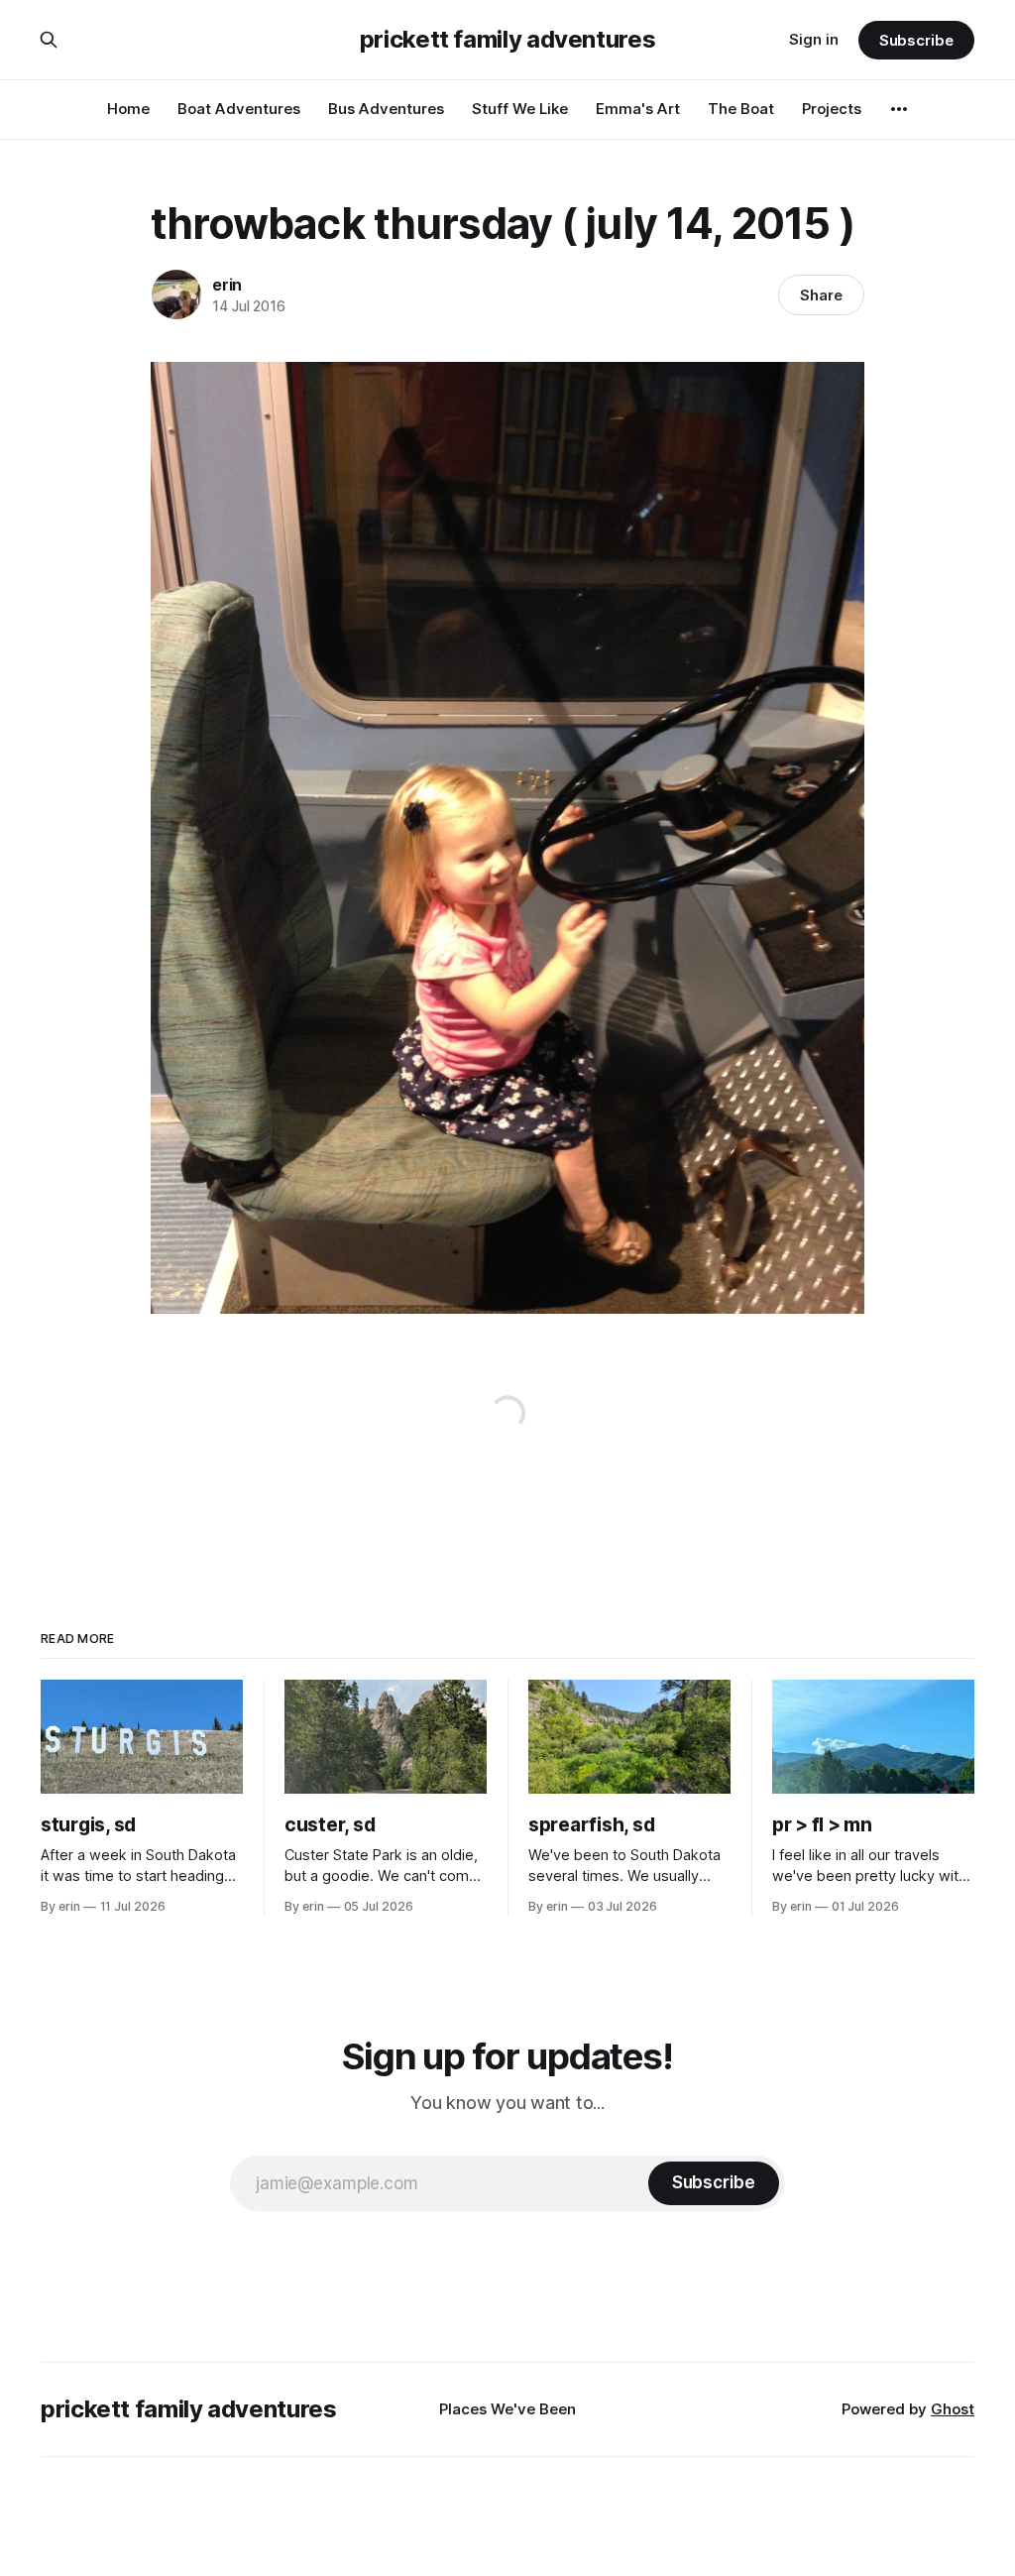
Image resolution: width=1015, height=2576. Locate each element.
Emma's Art (638, 109)
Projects (832, 109)
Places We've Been (507, 2409)
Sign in (814, 39)
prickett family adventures (508, 40)
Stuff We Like (520, 109)
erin (227, 285)
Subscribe (916, 40)
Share (821, 295)
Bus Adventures (386, 109)
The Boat (741, 109)
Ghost (953, 2409)
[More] (899, 109)
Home (128, 109)
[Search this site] (49, 40)
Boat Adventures (239, 109)
